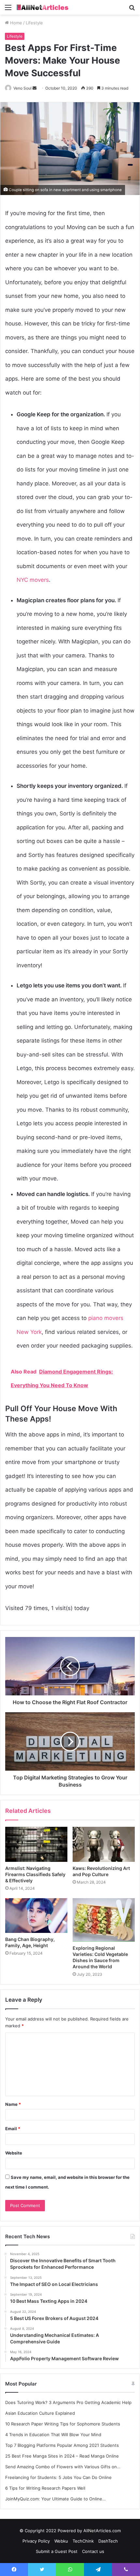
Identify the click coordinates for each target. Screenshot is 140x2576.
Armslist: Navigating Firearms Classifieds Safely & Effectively (35, 1874)
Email (13, 2129)
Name (13, 2104)
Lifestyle (34, 23)
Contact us (93, 2551)
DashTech (108, 2541)
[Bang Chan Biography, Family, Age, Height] (36, 1916)
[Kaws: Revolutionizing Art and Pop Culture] (104, 1844)
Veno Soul (22, 88)
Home (15, 23)
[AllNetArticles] (42, 7)
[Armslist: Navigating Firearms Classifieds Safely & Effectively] (36, 1844)
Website (14, 2153)
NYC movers (33, 580)
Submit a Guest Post (57, 2551)
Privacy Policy (36, 2541)
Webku (61, 2541)
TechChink (83, 2541)
